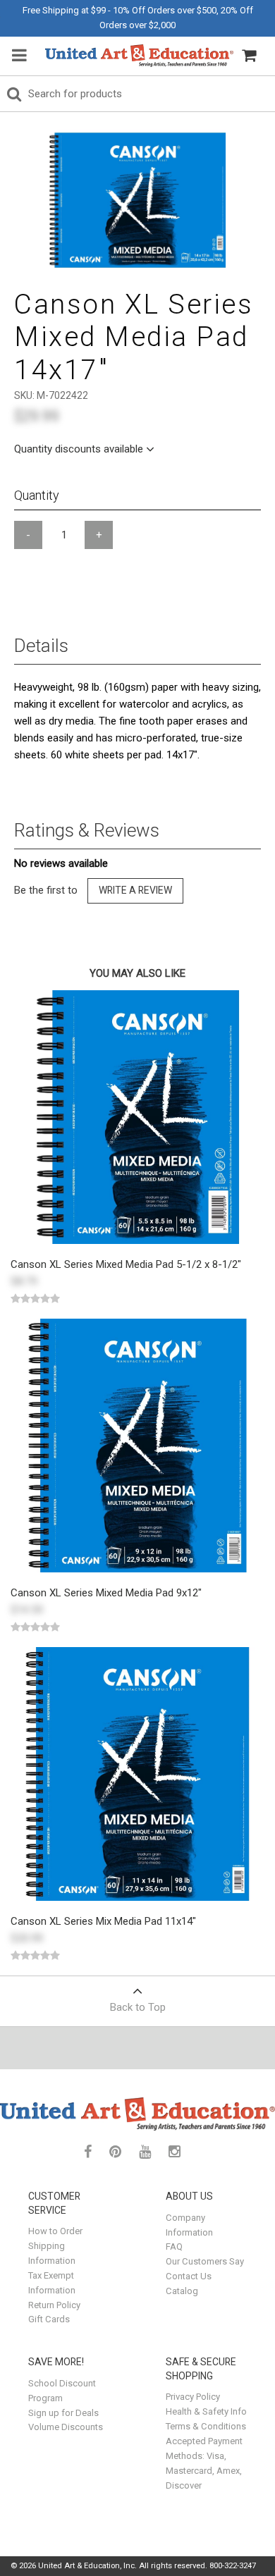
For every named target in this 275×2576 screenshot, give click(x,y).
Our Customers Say (205, 2261)
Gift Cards (49, 2319)
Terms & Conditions (206, 2426)
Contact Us (189, 2276)
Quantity (37, 495)
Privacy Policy (193, 2397)
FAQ (174, 2247)
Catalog (182, 2291)
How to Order (55, 2231)
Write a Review (135, 890)
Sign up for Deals (63, 2413)
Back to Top (138, 2007)
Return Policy (54, 2305)
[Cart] (249, 56)
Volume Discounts (66, 2427)
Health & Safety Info (206, 2411)
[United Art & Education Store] (139, 56)
